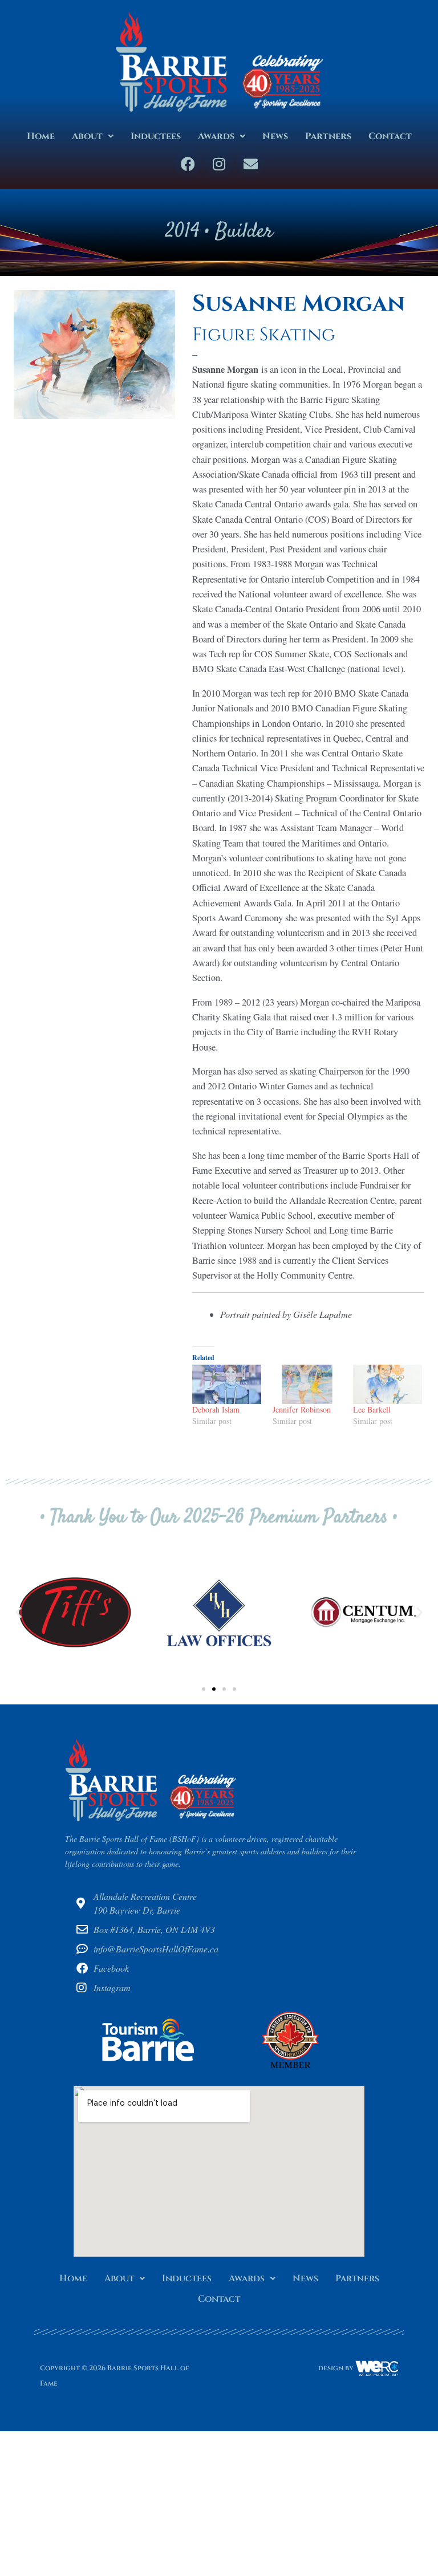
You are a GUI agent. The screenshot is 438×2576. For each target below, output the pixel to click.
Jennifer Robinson (302, 1409)
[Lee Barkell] (388, 1384)
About (87, 136)
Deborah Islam (216, 1409)
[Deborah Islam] (227, 1384)
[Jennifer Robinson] (307, 1384)
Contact (390, 136)
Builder (244, 232)
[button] (93, 136)
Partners (328, 136)
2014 (182, 232)
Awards (216, 136)
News (275, 136)
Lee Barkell (372, 1409)
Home (41, 136)
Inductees (156, 136)
